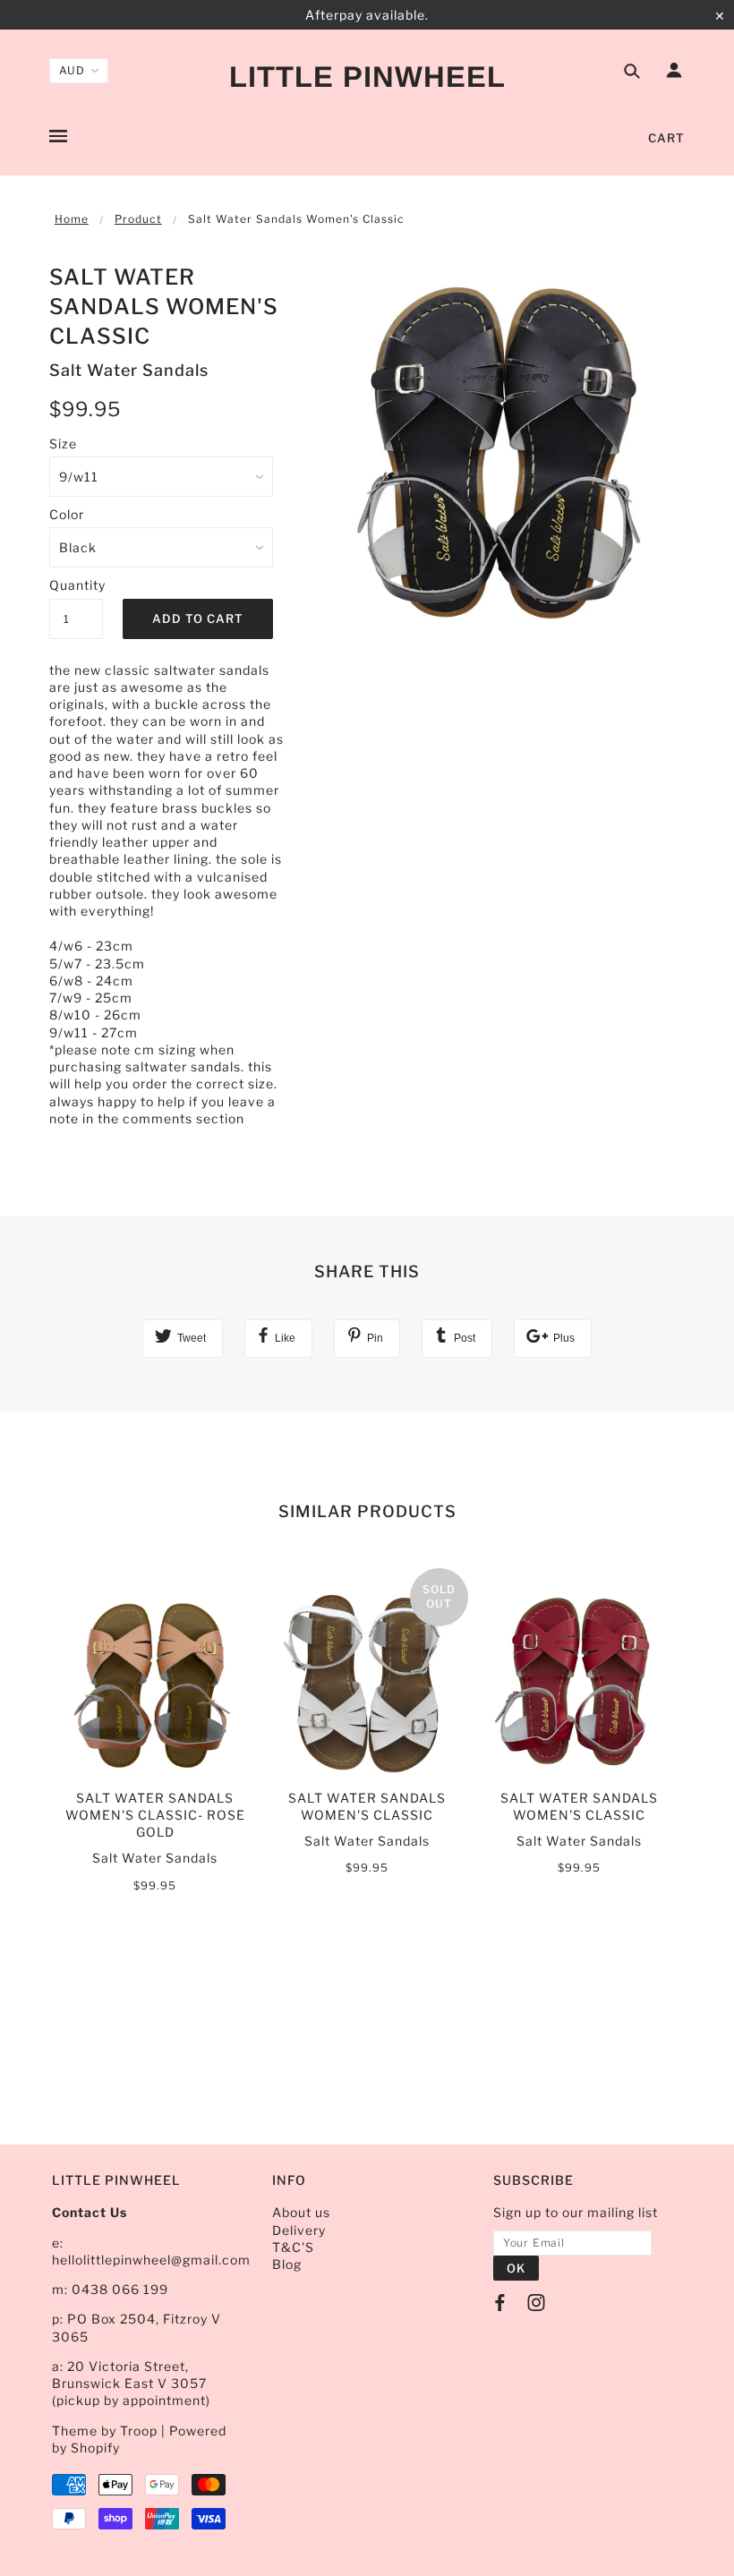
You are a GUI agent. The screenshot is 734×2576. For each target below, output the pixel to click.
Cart (666, 138)
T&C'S (293, 2247)
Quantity (76, 585)
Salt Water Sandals (129, 370)
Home (72, 219)
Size (63, 444)
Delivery (299, 2230)
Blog (287, 2264)
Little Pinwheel (367, 77)
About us (301, 2212)
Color (67, 514)
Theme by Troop (105, 2431)
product (138, 219)
